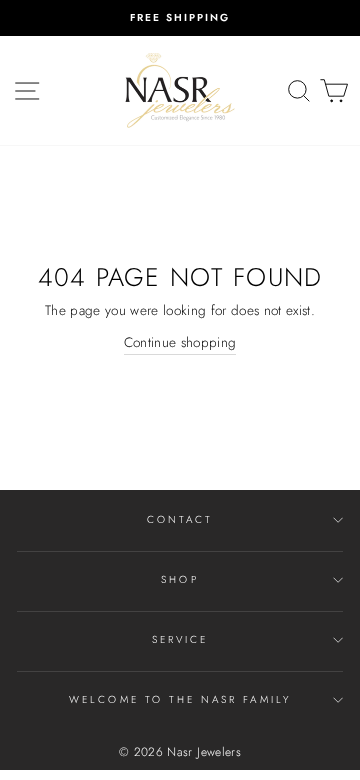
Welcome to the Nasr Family (180, 699)
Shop (179, 579)
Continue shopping (180, 342)
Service (180, 639)
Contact (180, 519)
